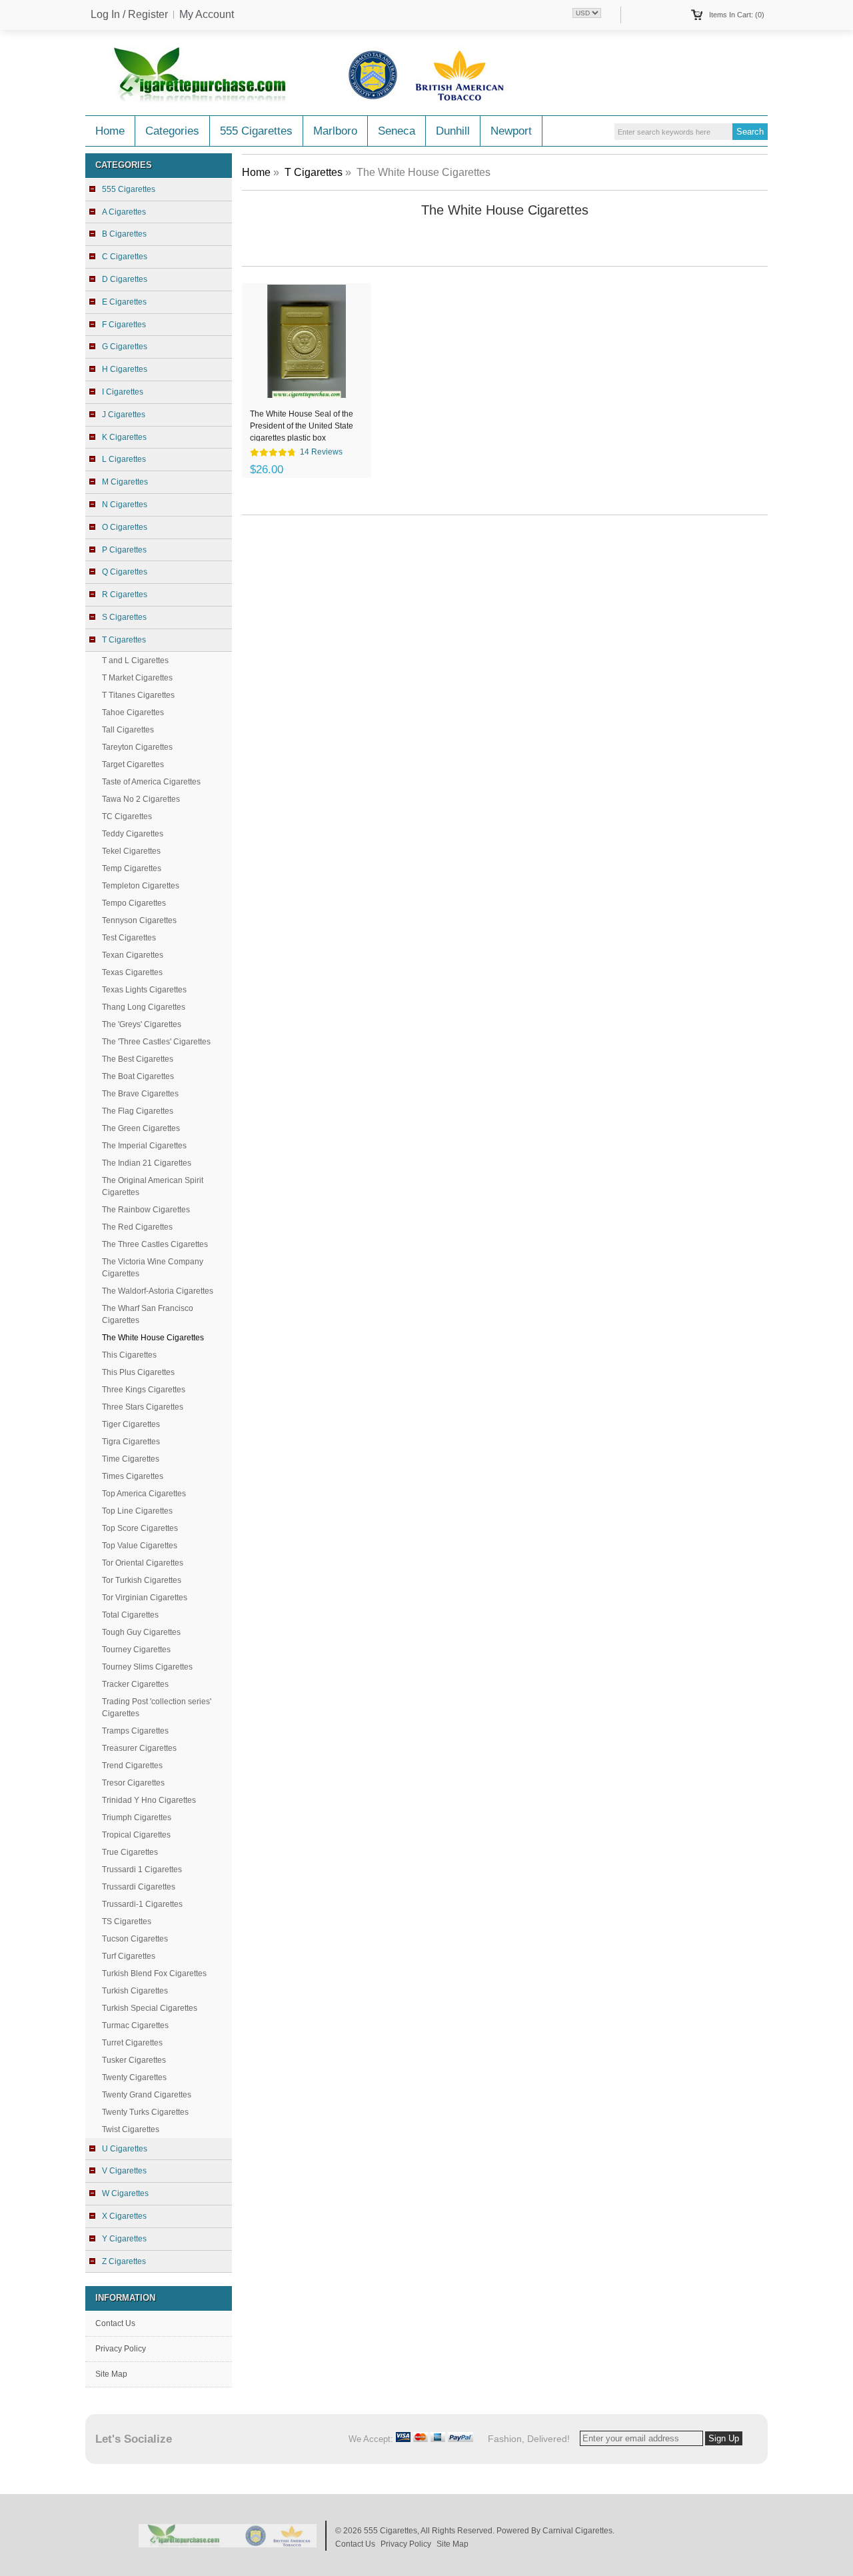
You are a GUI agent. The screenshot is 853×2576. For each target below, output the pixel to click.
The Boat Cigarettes (138, 1076)
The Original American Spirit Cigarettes (153, 1186)
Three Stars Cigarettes (143, 1407)
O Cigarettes (125, 527)
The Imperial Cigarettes (144, 1146)
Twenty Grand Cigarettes (147, 2095)
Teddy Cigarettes (133, 834)
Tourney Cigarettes (136, 1650)
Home (110, 131)
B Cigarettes (124, 234)
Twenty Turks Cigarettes (145, 2112)
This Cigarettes (129, 1355)
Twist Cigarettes (131, 2129)
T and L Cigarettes (135, 660)
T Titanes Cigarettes (138, 695)
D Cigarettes (125, 279)
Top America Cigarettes (144, 1494)
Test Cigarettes (129, 938)
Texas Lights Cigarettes (144, 990)
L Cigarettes (124, 459)
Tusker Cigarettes (134, 2060)
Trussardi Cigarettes (139, 1887)
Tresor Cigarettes (133, 1783)
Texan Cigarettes (133, 955)
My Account (207, 15)
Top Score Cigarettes (140, 1528)
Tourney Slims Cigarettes (147, 1667)
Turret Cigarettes (132, 2043)
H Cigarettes (125, 369)
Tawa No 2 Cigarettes (141, 799)
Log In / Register (129, 15)
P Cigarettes (124, 550)
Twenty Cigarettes (134, 2077)
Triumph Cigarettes (137, 1818)
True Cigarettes (130, 1852)
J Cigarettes (124, 415)
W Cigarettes (125, 2193)
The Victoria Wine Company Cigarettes (153, 1268)
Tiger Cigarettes (131, 1424)
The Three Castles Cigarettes (155, 1244)
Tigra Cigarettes (131, 1442)
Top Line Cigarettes (137, 1511)
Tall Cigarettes (128, 730)
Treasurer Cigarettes (139, 1748)
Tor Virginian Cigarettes (145, 1598)
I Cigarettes (123, 392)
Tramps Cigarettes (135, 1731)
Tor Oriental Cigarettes (143, 1563)
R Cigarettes (125, 595)
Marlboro (335, 131)
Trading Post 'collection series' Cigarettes (157, 1708)
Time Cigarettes (131, 1459)
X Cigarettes (124, 2216)
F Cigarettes (124, 325)
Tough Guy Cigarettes (141, 1632)
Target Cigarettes (133, 764)
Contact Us (115, 2323)
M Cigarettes (125, 482)
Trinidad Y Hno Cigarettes (149, 1800)
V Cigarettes (124, 2171)
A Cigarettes (124, 212)
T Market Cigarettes (137, 678)
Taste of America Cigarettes (151, 782)
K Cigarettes (124, 437)
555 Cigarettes (256, 131)
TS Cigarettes (127, 1922)
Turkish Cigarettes (135, 1991)
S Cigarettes (124, 617)
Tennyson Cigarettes (139, 920)
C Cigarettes (125, 257)
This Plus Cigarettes (138, 1372)
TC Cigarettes (127, 816)
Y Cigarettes (124, 2239)
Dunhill (453, 131)
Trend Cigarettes (132, 1766)
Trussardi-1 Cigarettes (142, 1904)
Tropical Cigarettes (136, 1835)
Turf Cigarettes (129, 1956)
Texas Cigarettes (132, 972)
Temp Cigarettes (132, 868)
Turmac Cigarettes (135, 2025)
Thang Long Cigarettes (144, 1007)
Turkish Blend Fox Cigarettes (154, 1973)
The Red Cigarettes (137, 1227)
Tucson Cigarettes (135, 1939)
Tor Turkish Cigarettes (142, 1580)
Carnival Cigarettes (577, 2531)
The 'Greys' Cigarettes (142, 1024)
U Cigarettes (125, 2149)
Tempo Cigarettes (134, 903)
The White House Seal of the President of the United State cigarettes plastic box (302, 425)
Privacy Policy (121, 2349)
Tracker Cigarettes (135, 1684)
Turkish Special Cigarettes (150, 2008)
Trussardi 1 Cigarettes (142, 1870)
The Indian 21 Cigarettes (147, 1163)
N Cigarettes (125, 505)
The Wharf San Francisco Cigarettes (148, 1314)
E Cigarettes (124, 302)
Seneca (397, 131)
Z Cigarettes (124, 2261)
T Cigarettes (314, 172)
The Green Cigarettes (141, 1128)
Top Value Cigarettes (140, 1546)
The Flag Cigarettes (138, 1111)
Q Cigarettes (125, 572)
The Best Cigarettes (138, 1059)
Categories (172, 131)
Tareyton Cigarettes (137, 747)
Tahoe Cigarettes (133, 712)
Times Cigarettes (133, 1476)
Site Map (111, 2374)
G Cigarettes (125, 347)
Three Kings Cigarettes (144, 1390)
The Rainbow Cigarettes (146, 1210)
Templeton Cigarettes (141, 886)
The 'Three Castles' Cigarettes (156, 1042)
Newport (511, 131)
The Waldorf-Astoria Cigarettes (158, 1291)
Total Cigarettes (130, 1615)
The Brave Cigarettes (140, 1094)
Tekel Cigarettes (131, 851)
